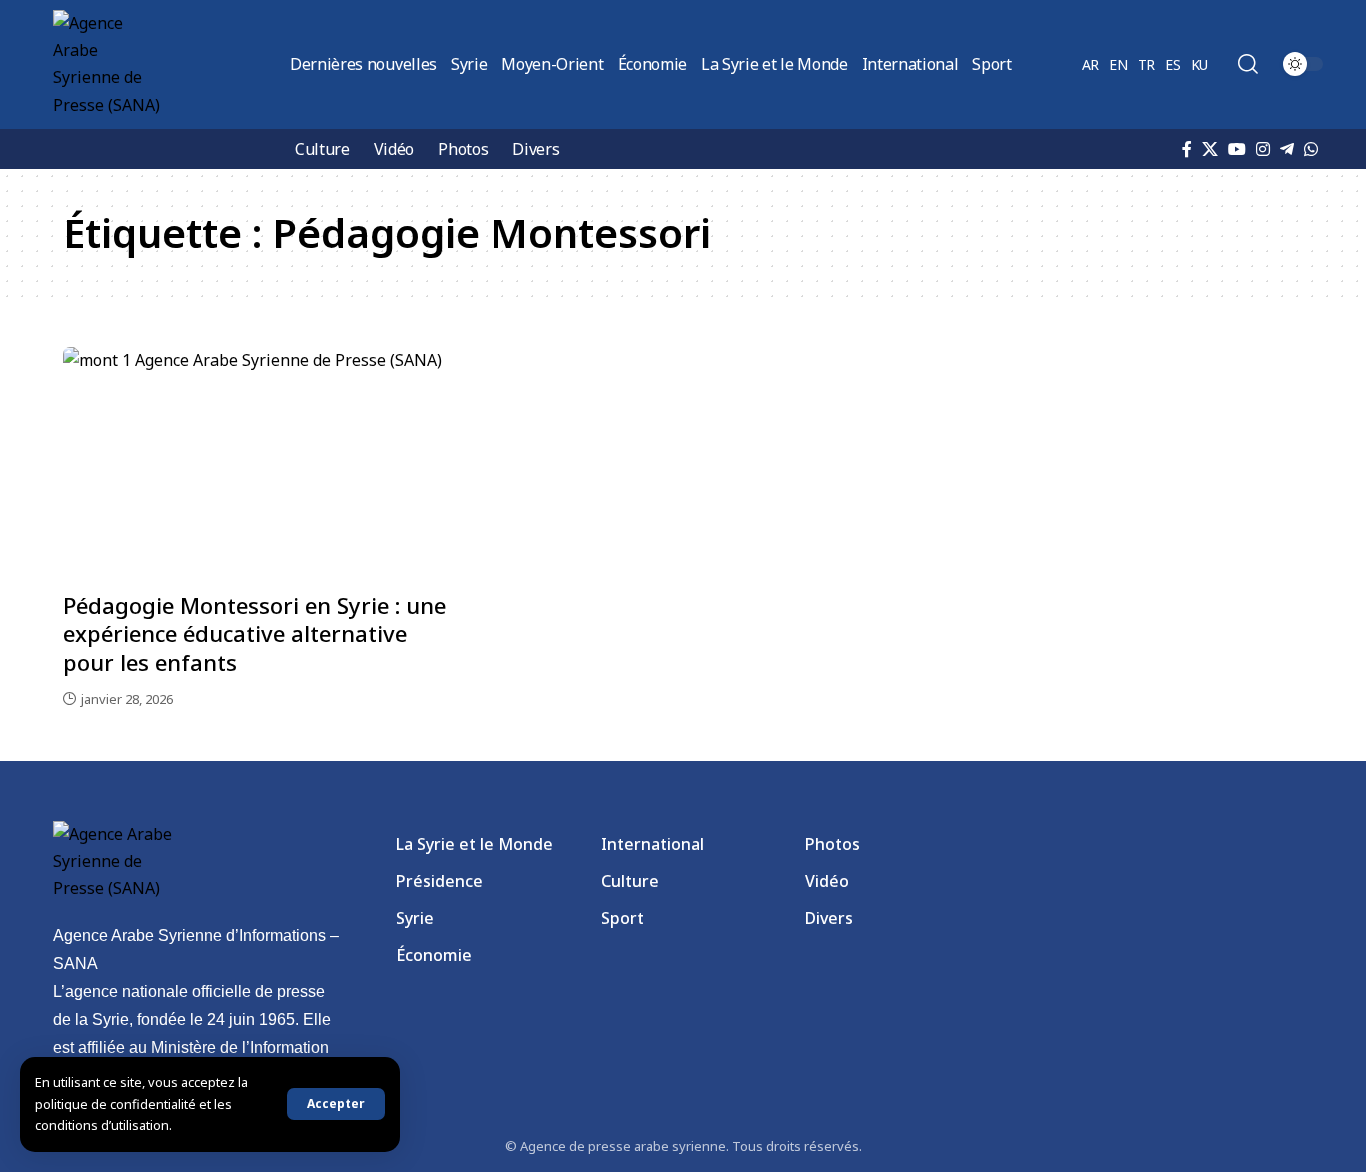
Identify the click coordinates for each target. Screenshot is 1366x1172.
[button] (336, 1104)
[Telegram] (1287, 149)
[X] (1210, 149)
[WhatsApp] (1311, 149)
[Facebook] (1187, 149)
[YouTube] (1237, 149)
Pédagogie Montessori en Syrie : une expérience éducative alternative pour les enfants (254, 633)
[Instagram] (1263, 149)
